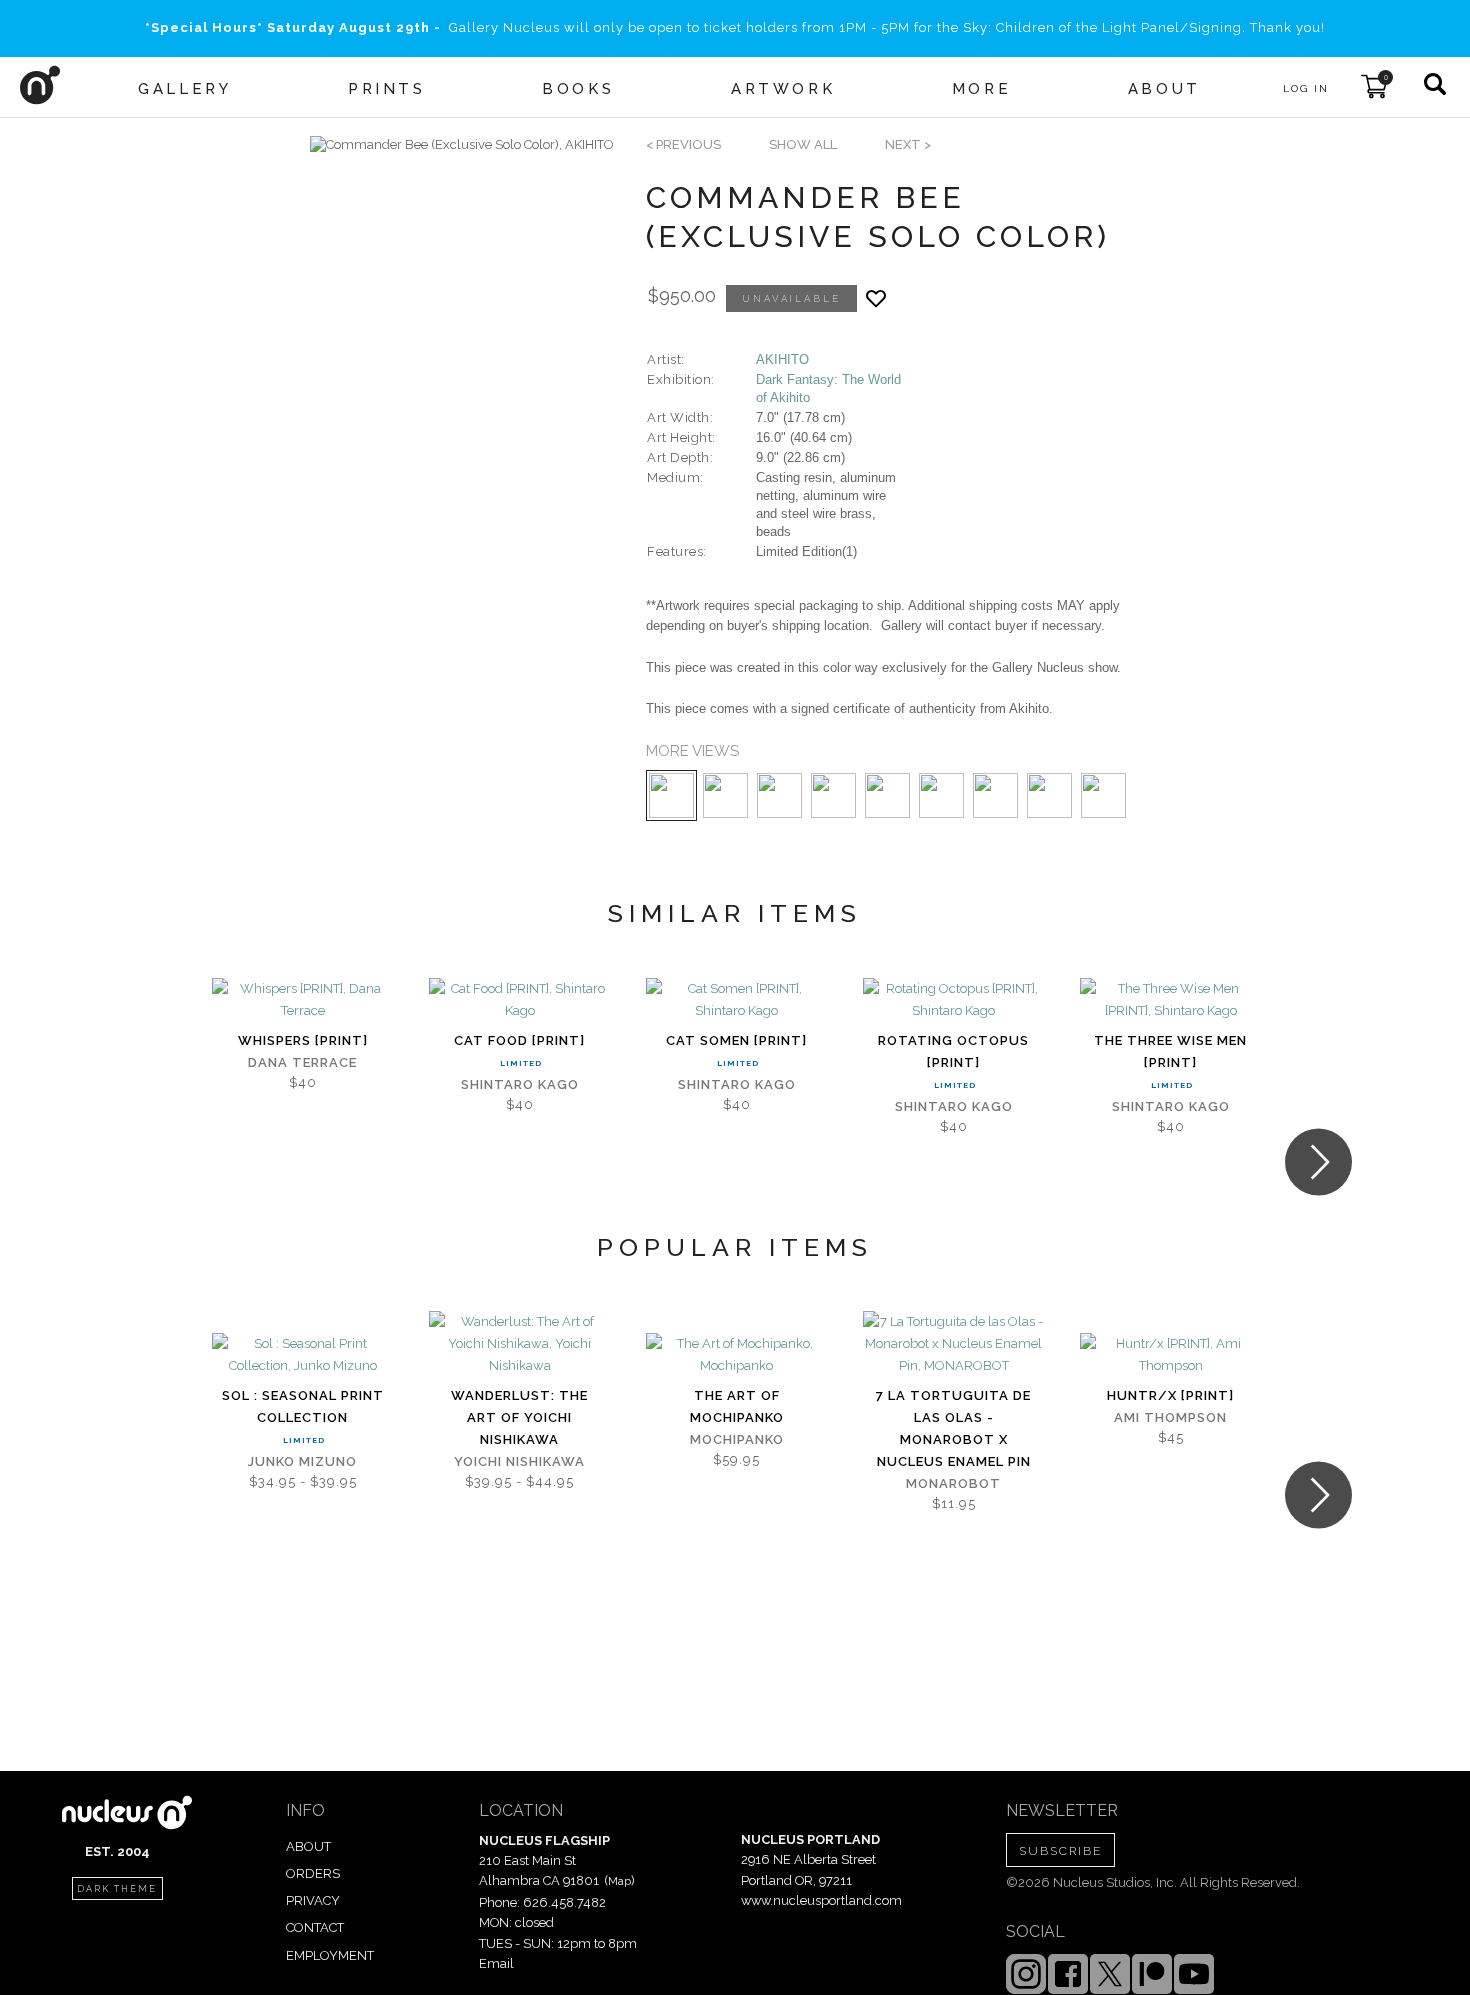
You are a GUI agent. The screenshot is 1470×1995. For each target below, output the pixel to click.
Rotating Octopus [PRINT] (953, 1051)
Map (619, 1881)
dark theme (117, 1889)
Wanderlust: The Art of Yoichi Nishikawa (519, 1417)
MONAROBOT (953, 1483)
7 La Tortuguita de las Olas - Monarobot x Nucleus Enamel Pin (953, 1428)
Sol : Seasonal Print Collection (303, 1406)
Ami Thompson (1170, 1417)
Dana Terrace (302, 1062)
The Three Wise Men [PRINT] (1170, 1051)
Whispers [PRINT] (303, 1040)
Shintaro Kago (520, 1084)
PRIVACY (313, 1900)
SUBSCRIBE (1060, 1851)
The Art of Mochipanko (737, 1406)
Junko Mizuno (302, 1461)
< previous (683, 144)
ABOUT (308, 1846)
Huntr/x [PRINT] (1170, 1395)
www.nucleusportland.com (821, 1900)
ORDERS (313, 1873)
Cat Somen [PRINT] (736, 1040)
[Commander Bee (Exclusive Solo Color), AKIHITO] (462, 145)
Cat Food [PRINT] (519, 1040)
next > (908, 144)
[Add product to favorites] (876, 298)
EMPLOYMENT (330, 1955)
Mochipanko (737, 1439)
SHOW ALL (803, 144)
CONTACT (315, 1927)
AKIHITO (782, 359)
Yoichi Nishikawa (519, 1461)
